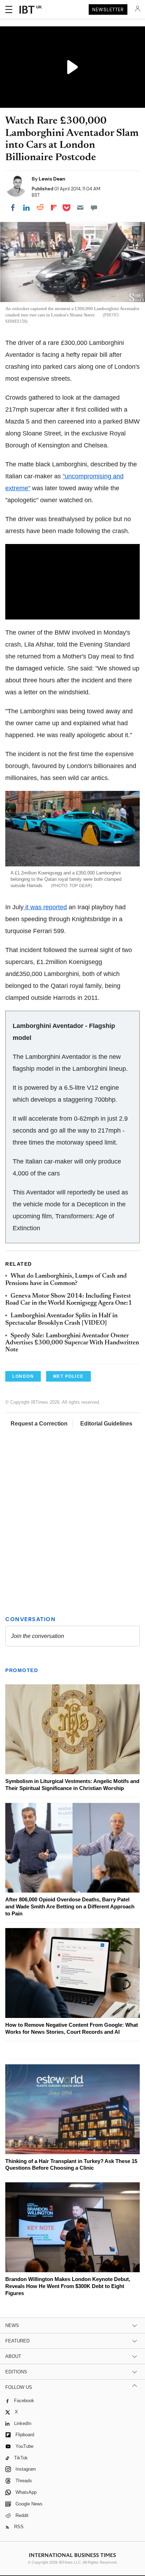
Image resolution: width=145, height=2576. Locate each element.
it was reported (45, 907)
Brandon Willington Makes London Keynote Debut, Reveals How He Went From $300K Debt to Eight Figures (68, 2286)
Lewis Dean (52, 179)
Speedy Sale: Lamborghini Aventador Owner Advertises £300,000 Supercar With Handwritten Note (72, 1343)
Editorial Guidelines (106, 1424)
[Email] (80, 208)
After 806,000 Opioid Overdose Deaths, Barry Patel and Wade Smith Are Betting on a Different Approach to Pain (70, 1906)
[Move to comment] (94, 208)
